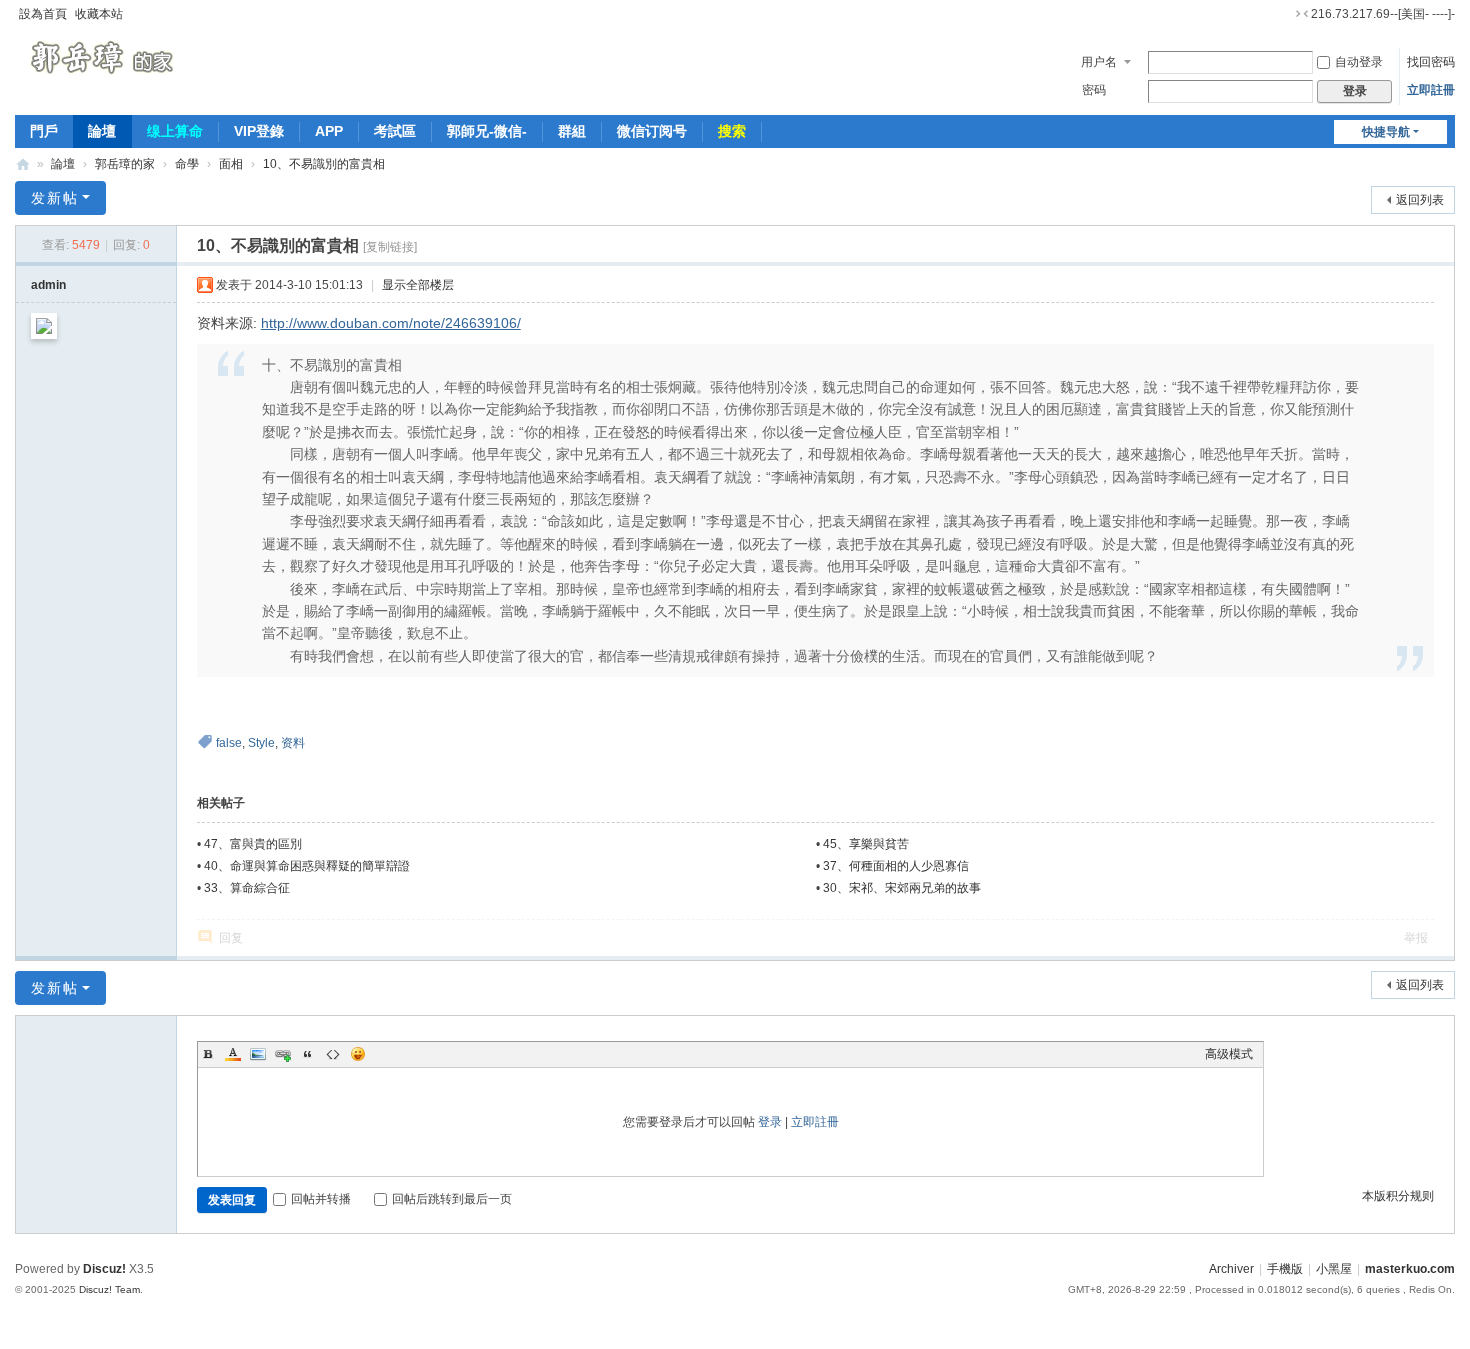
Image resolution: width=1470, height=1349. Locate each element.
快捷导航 (1386, 132)
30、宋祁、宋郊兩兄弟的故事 (902, 888)
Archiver (1231, 1269)
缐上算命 (175, 131)
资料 (293, 743)
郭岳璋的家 (125, 164)
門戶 (44, 131)
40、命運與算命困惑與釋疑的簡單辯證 (307, 866)
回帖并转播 (321, 1199)
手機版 (1285, 1269)
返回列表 (1420, 200)
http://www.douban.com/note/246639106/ (391, 323)
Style (261, 743)
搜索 (732, 131)
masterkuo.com (1410, 1269)
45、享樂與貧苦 (866, 844)
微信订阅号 (652, 131)
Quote (308, 1054)
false (229, 743)
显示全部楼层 (418, 285)
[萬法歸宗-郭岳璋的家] (106, 58)
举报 (1416, 938)
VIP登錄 (259, 131)
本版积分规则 (1398, 1196)
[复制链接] (390, 247)
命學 (187, 164)
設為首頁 (43, 14)
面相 (231, 164)
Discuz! (104, 1269)
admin (48, 285)
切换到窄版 (1302, 14)
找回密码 (1431, 62)
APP (329, 131)
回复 (231, 938)
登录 (770, 1122)
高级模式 (1229, 1054)
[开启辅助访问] (1283, 14)
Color (233, 1054)
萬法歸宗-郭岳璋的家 (23, 164)
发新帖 (55, 198)
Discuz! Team (109, 1289)
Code (333, 1054)
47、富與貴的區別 (253, 844)
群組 (572, 131)
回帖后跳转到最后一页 (452, 1199)
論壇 (102, 131)
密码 (1094, 90)
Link (283, 1054)
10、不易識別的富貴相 (324, 164)
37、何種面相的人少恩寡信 (896, 866)
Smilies (358, 1054)
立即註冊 (1431, 90)
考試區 (395, 131)
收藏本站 (99, 14)
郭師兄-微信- (487, 131)
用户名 (1099, 62)
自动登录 (1359, 62)
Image (258, 1054)
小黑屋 (1334, 1269)
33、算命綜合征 (247, 888)
